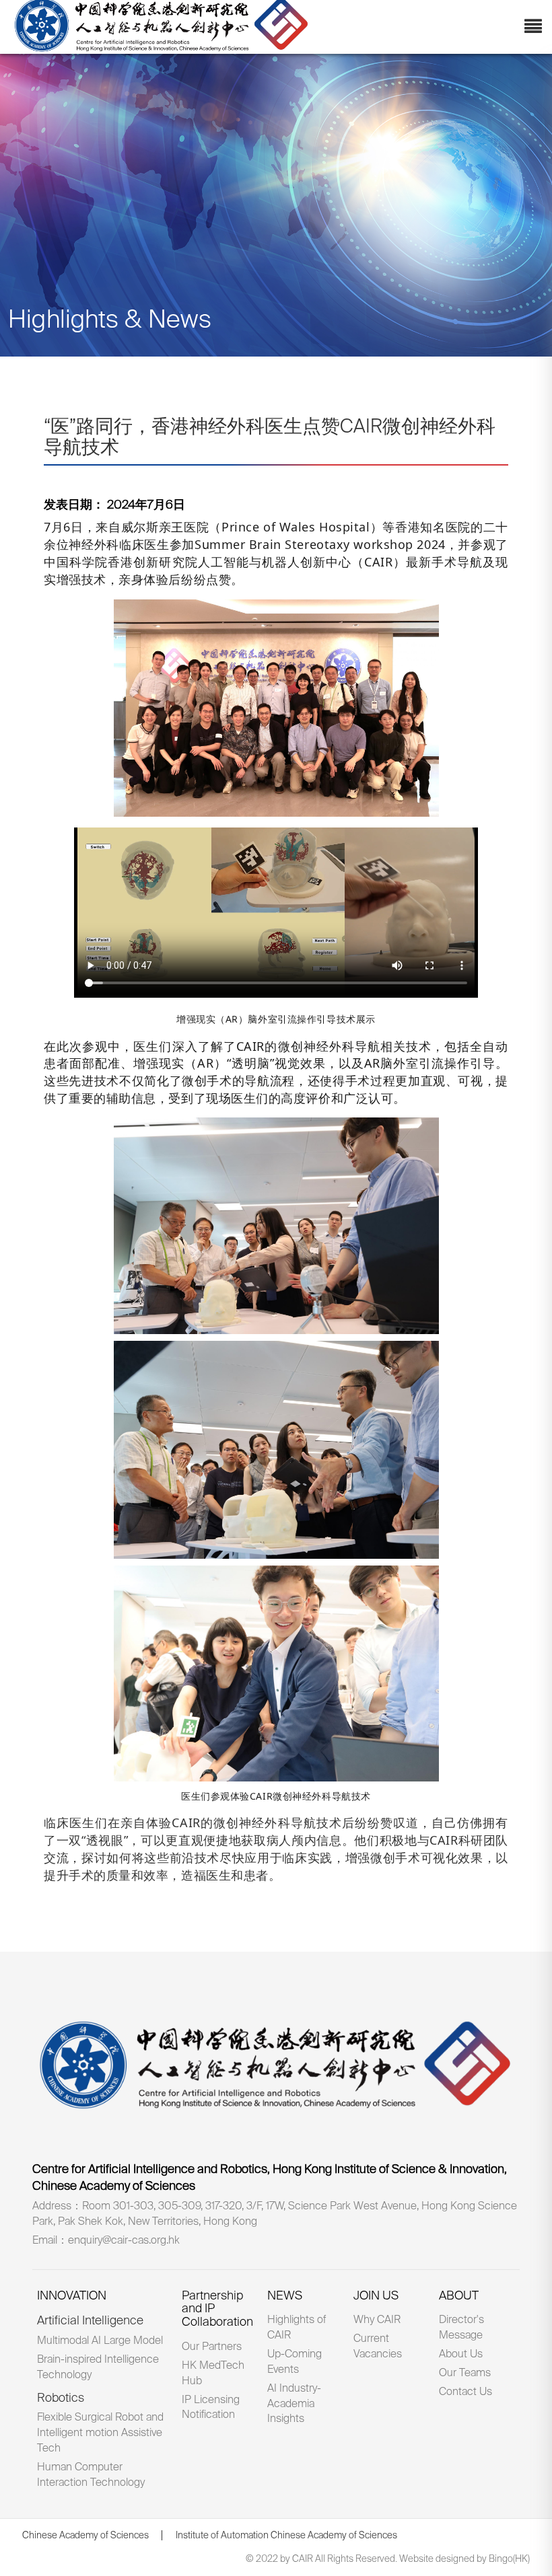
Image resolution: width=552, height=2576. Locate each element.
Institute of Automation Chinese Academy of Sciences (286, 2536)
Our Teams (465, 2373)
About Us (461, 2355)
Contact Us (465, 2392)
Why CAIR (377, 2320)
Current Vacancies (378, 2347)
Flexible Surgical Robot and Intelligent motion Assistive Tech (100, 2433)
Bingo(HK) (509, 2559)
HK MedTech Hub (213, 2374)
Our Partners (212, 2347)
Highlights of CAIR (297, 2328)
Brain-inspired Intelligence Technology (98, 2368)
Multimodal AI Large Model (100, 2341)
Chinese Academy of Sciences (85, 2536)
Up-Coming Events (295, 2362)
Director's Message (461, 2328)
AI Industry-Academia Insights (294, 2404)
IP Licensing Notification (211, 2408)
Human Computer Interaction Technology (91, 2475)
